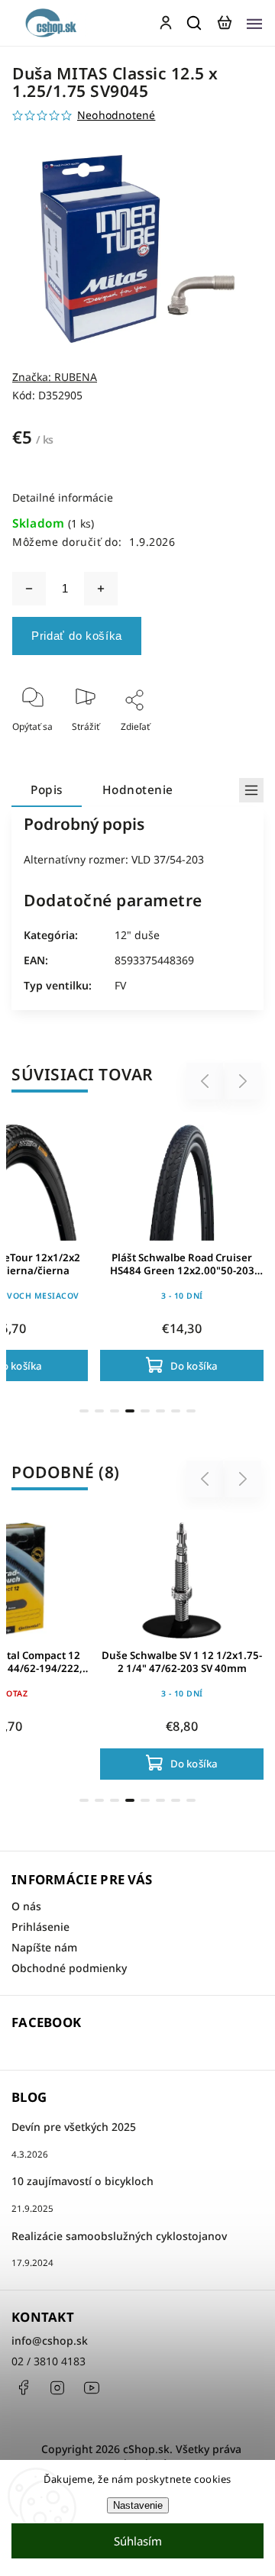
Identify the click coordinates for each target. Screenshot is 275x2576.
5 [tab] (145, 1411)
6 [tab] (160, 1411)
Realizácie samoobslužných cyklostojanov (119, 2236)
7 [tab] (176, 1411)
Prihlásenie (40, 1927)
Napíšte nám (44, 1947)
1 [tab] (84, 1411)
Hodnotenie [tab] (138, 790)
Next (243, 1081)
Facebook (23, 2387)
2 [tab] (99, 1411)
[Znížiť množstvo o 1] (29, 589)
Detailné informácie (63, 497)
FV (120, 985)
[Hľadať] (195, 23)
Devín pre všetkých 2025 (74, 2127)
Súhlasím (138, 2541)
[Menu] (254, 23)
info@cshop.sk (50, 2340)
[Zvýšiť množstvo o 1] (101, 589)
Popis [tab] (47, 790)
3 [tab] (115, 1411)
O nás (26, 1906)
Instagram (57, 2387)
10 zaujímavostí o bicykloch (82, 2181)
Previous (207, 1081)
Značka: (55, 377)
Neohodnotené (116, 115)
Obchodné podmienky (69, 1968)
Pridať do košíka (77, 636)
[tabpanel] (182, 1249)
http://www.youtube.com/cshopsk (92, 2387)
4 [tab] (130, 1411)
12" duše (137, 935)
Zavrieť (224, 747)
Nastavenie (138, 2505)
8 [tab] (191, 1411)
